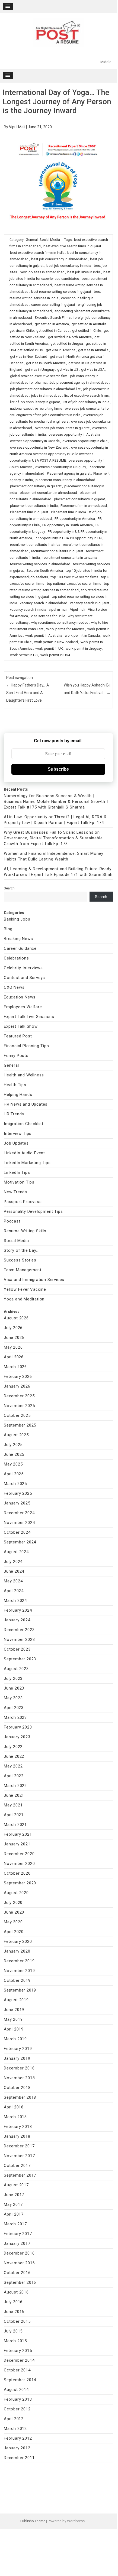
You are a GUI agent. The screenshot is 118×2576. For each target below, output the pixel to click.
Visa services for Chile (48, 616)
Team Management (23, 1270)
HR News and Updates (26, 1104)
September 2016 (20, 2282)
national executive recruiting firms (36, 408)
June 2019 (14, 2010)
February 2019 (18, 2049)
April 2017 (14, 2214)
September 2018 (20, 2097)
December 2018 (19, 2068)
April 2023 (14, 1708)
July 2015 (13, 2331)
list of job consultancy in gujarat (35, 402)
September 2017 (20, 2175)
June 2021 (14, 1795)
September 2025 (20, 1425)
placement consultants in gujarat (79, 499)
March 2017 (15, 2224)
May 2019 (13, 2019)
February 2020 (18, 1941)
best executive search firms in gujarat (72, 246)
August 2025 (16, 1435)
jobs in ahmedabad (46, 395)
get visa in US (68, 369)
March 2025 (15, 1484)
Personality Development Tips (33, 1211)
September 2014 (20, 2380)
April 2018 (14, 2107)
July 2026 (13, 1328)
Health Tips (15, 1085)
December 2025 (19, 1396)
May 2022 (13, 1766)
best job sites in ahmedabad (42, 272)
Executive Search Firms (53, 318)
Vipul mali (78, 609)
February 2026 (18, 1376)
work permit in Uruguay (84, 648)
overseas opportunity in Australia (74, 434)
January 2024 (17, 1620)
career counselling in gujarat (53, 305)
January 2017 (17, 2243)
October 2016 (17, 2273)
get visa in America (61, 350)
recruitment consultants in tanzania (70, 558)
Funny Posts (16, 1056)
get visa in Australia (93, 350)
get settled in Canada (53, 331)
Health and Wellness (24, 1075)
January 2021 (17, 1844)
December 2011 (19, 2458)
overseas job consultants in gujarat (62, 428)
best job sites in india (84, 272)
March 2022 (15, 1786)
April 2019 (14, 2029)
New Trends (15, 1192)
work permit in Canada (82, 635)
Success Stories (20, 1260)
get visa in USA (93, 369)
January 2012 (17, 2448)
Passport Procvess (23, 1202)
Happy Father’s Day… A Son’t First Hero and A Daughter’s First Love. (28, 693)
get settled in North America (70, 337)
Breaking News (18, 939)
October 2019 (17, 1980)
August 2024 (16, 1552)
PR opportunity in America (75, 519)
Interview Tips (18, 1133)
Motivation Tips (19, 1182)
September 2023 (20, 1659)
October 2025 (17, 1415)
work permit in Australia (44, 635)
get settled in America (52, 324)
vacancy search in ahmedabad (44, 603)
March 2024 (15, 1601)
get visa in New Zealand (29, 356)
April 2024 (14, 1591)
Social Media (50, 240)
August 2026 (16, 1318)
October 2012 (17, 2409)
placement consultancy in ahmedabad (65, 480)
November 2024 (19, 1523)
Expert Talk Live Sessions (29, 1017)
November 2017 (19, 2156)
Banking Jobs (17, 919)
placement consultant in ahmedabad (48, 493)
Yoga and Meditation (24, 1299)
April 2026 (14, 1357)
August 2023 (16, 1669)
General (32, 240)
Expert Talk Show (21, 1026)
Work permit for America (65, 629)
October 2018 (17, 2088)
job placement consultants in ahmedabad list (45, 389)
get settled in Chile (87, 331)
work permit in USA (55, 655)
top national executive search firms (74, 584)
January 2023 (17, 1737)
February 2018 (18, 2127)
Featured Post (18, 1036)
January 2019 (17, 2058)
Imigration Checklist (24, 1124)
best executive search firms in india (37, 253)
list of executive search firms (87, 395)
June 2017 (14, 2195)
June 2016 (14, 2312)
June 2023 (14, 1688)
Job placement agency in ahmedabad (79, 382)
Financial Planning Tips (26, 1046)
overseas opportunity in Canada (35, 441)
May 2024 (13, 1581)
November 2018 (19, 2078)
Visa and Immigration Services (34, 1280)
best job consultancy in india (69, 266)
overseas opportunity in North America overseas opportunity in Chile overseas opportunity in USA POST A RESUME (59, 454)
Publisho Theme (33, 2521)
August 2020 (16, 1893)
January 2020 (17, 1951)
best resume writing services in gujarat (61, 292)
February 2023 (18, 1727)
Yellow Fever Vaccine (25, 1289)
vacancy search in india (28, 609)
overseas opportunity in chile (85, 441)
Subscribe (58, 769)
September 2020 (20, 1883)
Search (9, 888)
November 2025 (19, 1406)
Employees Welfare (23, 1007)
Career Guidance (20, 948)
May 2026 (13, 1347)
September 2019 (20, 1990)
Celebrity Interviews (23, 968)
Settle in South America (45, 571)
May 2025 (13, 1464)
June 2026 (14, 1338)
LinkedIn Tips (17, 1172)
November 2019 (19, 1971)
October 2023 (17, 1649)
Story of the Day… (21, 1250)
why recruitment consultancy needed (60, 622)
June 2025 (14, 1454)
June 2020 (14, 1912)
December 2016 (19, 2253)
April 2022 (14, 1776)
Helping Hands (18, 1095)
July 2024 (13, 1562)
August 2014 (16, 2390)
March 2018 (15, 2117)
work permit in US (24, 655)
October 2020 (17, 1873)
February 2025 (18, 1493)
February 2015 (18, 2351)
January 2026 (17, 1386)
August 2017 (16, 2185)
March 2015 (15, 2341)
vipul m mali (58, 609)
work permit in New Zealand (56, 642)
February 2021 (18, 1834)
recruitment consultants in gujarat (57, 551)
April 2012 (14, 2419)
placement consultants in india (34, 506)
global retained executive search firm (39, 376)
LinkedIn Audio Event (24, 1153)
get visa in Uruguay (40, 369)
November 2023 (19, 1639)
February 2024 (18, 1610)
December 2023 (19, 1630)
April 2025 (14, 1474)
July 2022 (13, 1747)
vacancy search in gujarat (90, 603)
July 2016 (13, 2302)
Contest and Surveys (24, 978)
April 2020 (14, 1932)
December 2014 (19, 2360)
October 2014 (17, 2370)
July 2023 (13, 1678)
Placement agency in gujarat (69, 473)
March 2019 (15, 2039)
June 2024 (14, 1571)
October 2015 (17, 2321)
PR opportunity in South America (68, 525)
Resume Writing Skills (25, 1231)
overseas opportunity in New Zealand (39, 447)
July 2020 (13, 1903)
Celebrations (16, 958)
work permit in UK (49, 648)
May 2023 (13, 1698)
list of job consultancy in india (86, 402)
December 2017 (19, 2146)
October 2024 (17, 1532)
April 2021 (14, 1815)
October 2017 (17, 2166)
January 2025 (17, 1503)
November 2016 (19, 2263)
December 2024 (19, 1513)
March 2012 (15, 2429)
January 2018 (17, 2136)
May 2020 (13, 1922)
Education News (20, 997)
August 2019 (16, 2000)
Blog (8, 929)
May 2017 (13, 2204)
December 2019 (19, 1961)
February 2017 (18, 2234)
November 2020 (19, 1864)
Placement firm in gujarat (29, 512)
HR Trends (14, 1114)
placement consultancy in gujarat (36, 486)
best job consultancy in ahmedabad (59, 259)
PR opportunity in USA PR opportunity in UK (68, 538)
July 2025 (13, 1445)
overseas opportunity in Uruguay (61, 467)
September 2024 (20, 1542)
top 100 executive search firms (74, 577)
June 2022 (14, 1756)
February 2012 (18, 2438)
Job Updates (16, 1143)
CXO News (14, 987)
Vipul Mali (17, 127)
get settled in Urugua (67, 344)
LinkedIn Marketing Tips (27, 1163)
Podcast (12, 1221)
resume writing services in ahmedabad (40, 564)
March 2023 (15, 1717)
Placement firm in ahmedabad (84, 506)
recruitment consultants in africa (35, 545)
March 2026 (15, 1367)
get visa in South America (46, 363)
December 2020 (19, 1854)
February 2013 (18, 2399)
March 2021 (15, 1825)
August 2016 (16, 2292)
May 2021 (13, 1805)
